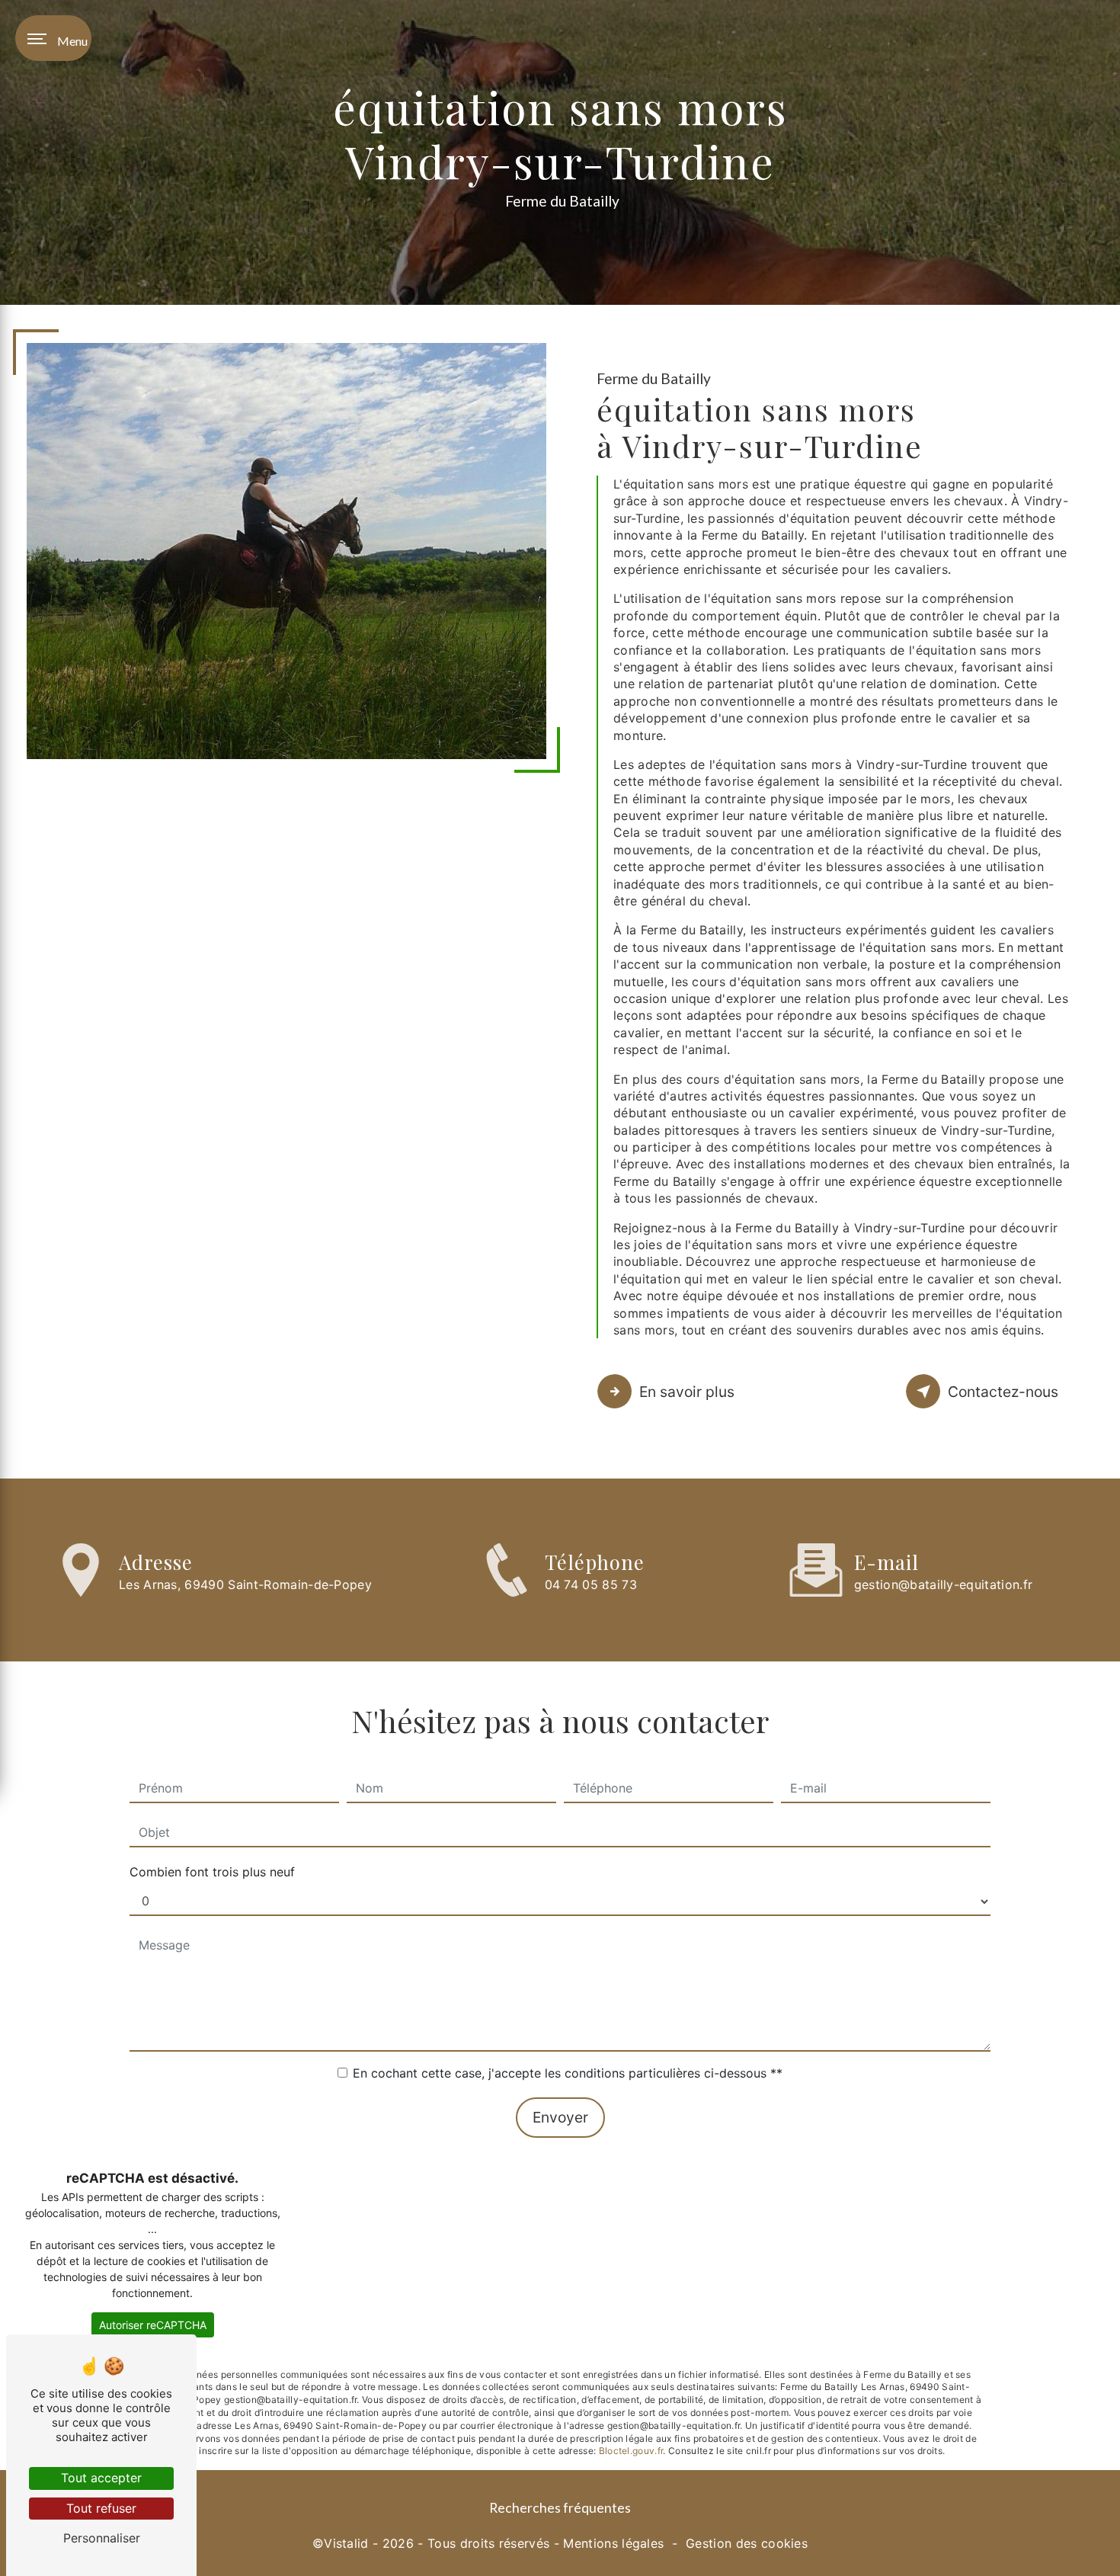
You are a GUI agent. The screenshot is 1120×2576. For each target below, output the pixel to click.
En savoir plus (687, 1392)
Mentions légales (613, 2543)
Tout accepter (101, 2478)
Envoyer (560, 2117)
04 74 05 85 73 (591, 1584)
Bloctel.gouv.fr (631, 2451)
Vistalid (346, 2543)
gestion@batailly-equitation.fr (944, 1584)
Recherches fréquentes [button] (560, 2508)
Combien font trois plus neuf (212, 1872)
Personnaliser (102, 2538)
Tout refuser (101, 2508)
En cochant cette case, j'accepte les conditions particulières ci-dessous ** (568, 2073)
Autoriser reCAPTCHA (153, 2325)
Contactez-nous (1003, 1392)
